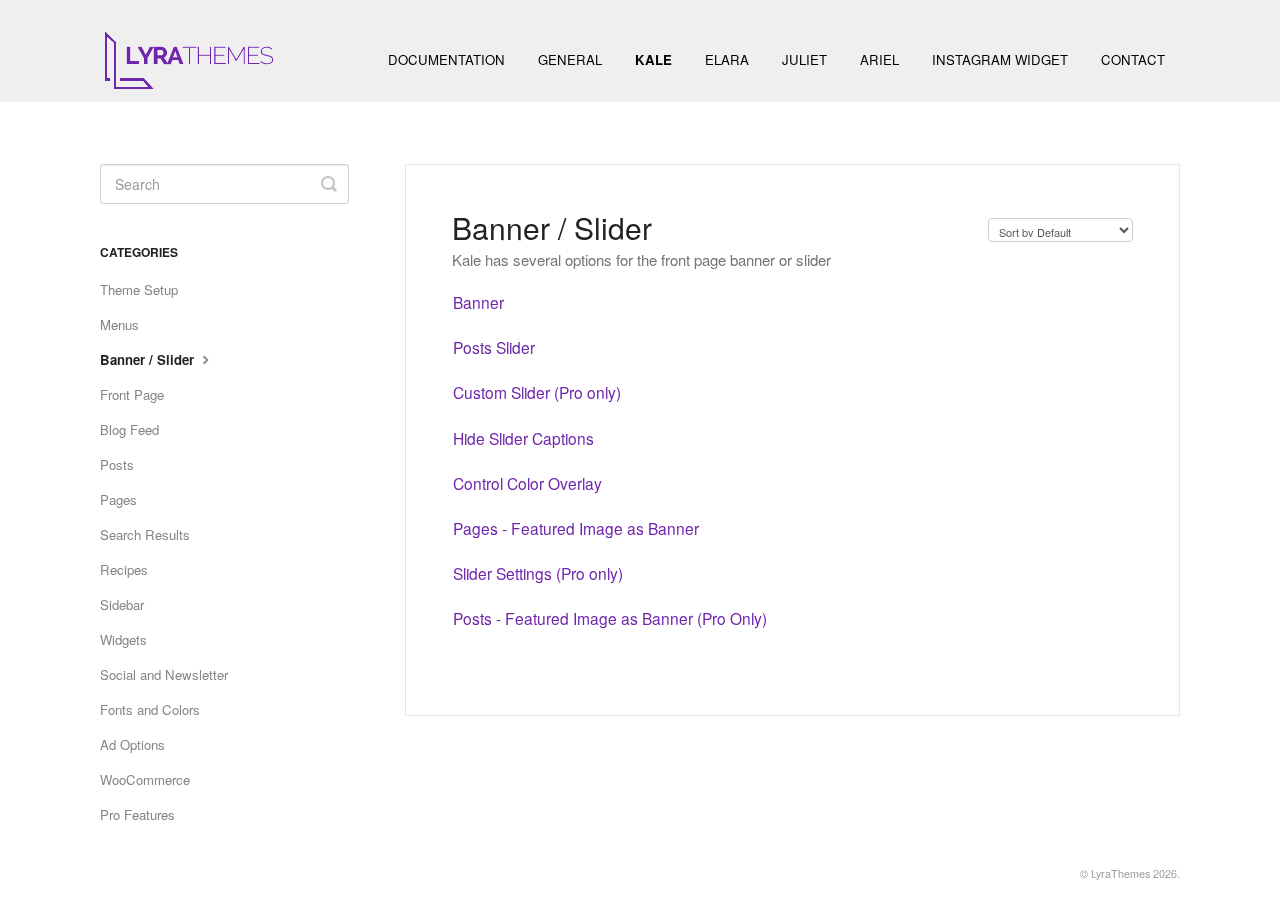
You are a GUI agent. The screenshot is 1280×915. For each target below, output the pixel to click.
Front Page (132, 394)
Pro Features (137, 814)
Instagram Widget (1000, 59)
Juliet (804, 59)
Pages (118, 499)
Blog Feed (129, 429)
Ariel (879, 59)
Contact (1133, 59)
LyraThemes (1120, 873)
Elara (727, 59)
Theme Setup (139, 289)
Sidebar (122, 604)
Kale (653, 59)
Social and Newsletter (164, 674)
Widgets (123, 639)
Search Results (145, 534)
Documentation (446, 59)
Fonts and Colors (150, 709)
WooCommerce (145, 779)
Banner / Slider (149, 359)
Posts (117, 464)
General (570, 59)
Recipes (124, 569)
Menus (119, 324)
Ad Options (132, 744)
